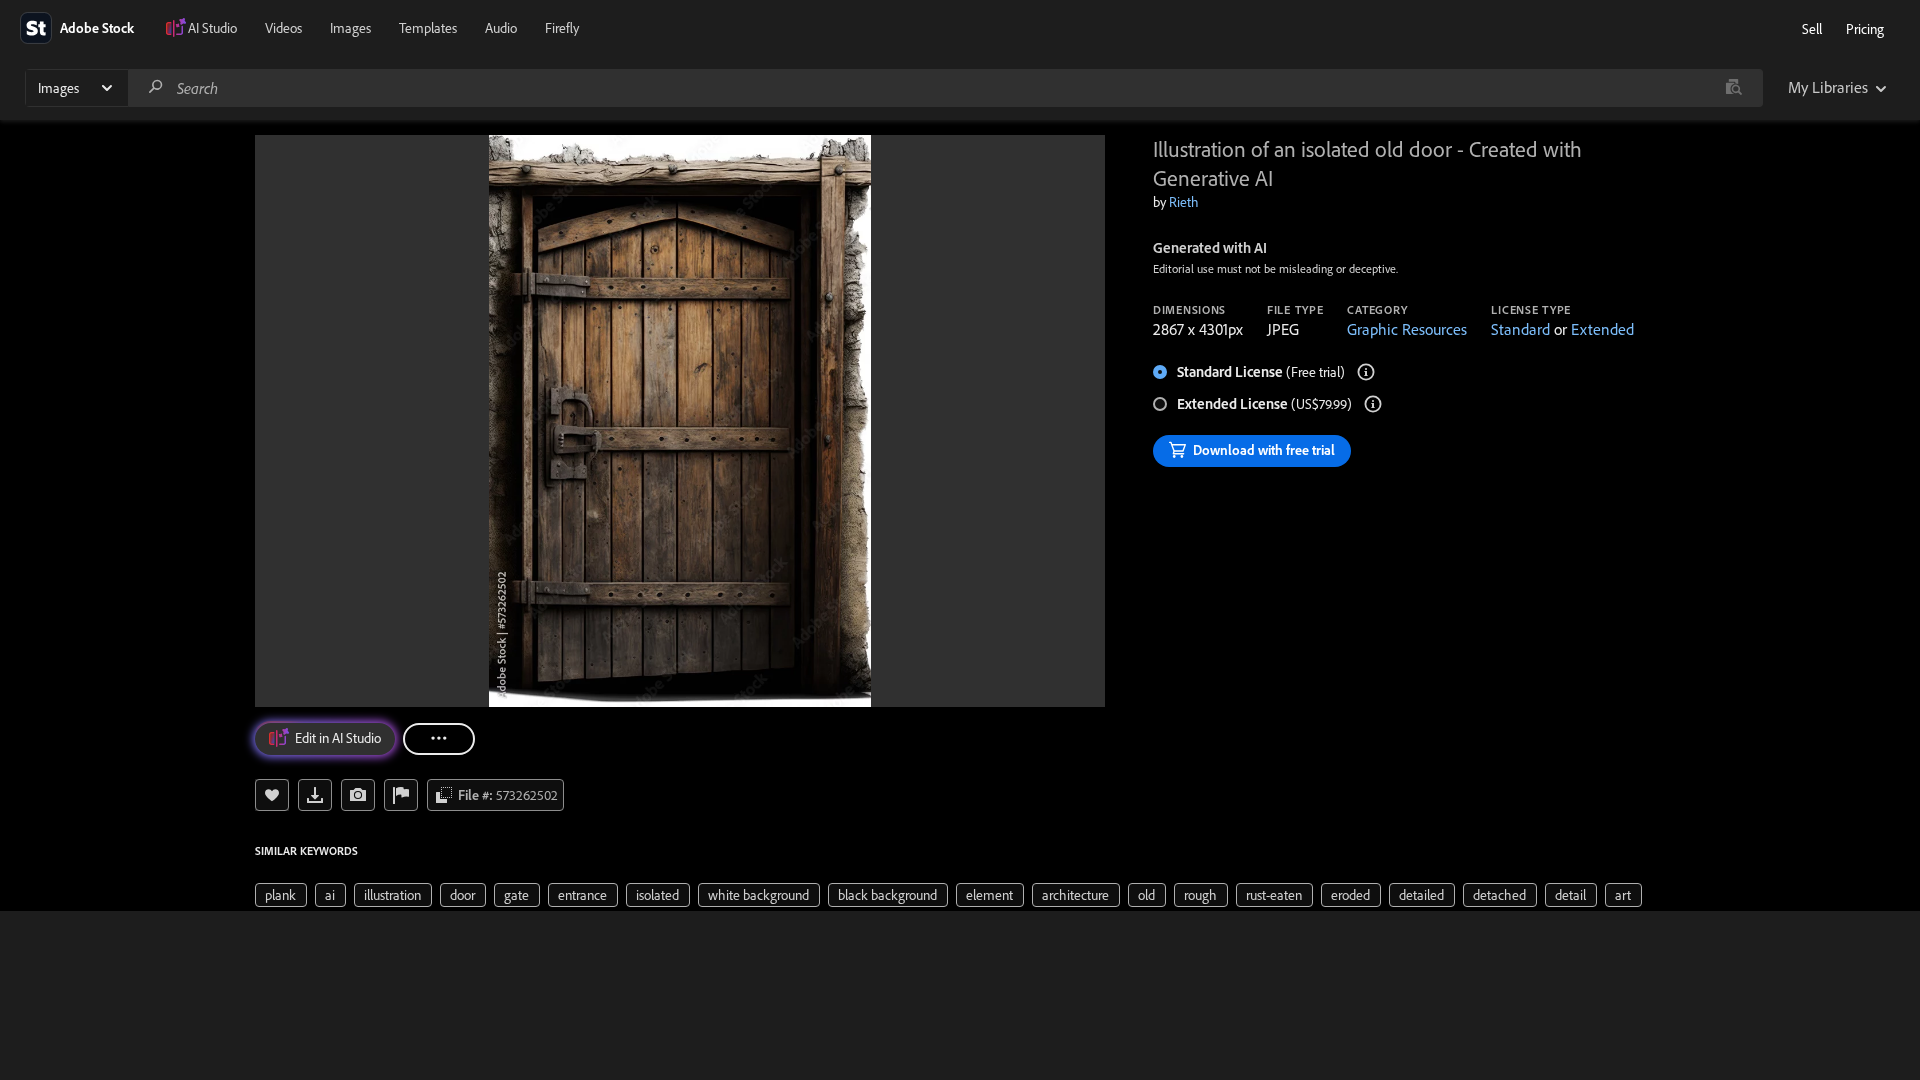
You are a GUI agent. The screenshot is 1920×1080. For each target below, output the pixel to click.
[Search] (156, 87)
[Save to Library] (272, 795)
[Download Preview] (315, 795)
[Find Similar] (358, 795)
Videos (283, 28)
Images (350, 28)
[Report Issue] (401, 795)
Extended (1602, 329)
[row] (281, 895)
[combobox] (945, 88)
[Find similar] (1733, 88)
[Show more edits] (439, 739)
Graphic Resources (1407, 329)
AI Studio (212, 28)
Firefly (562, 28)
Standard (1520, 329)
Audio (501, 28)
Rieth (1184, 202)
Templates (428, 28)
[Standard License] (1366, 372)
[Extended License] (1373, 404)
